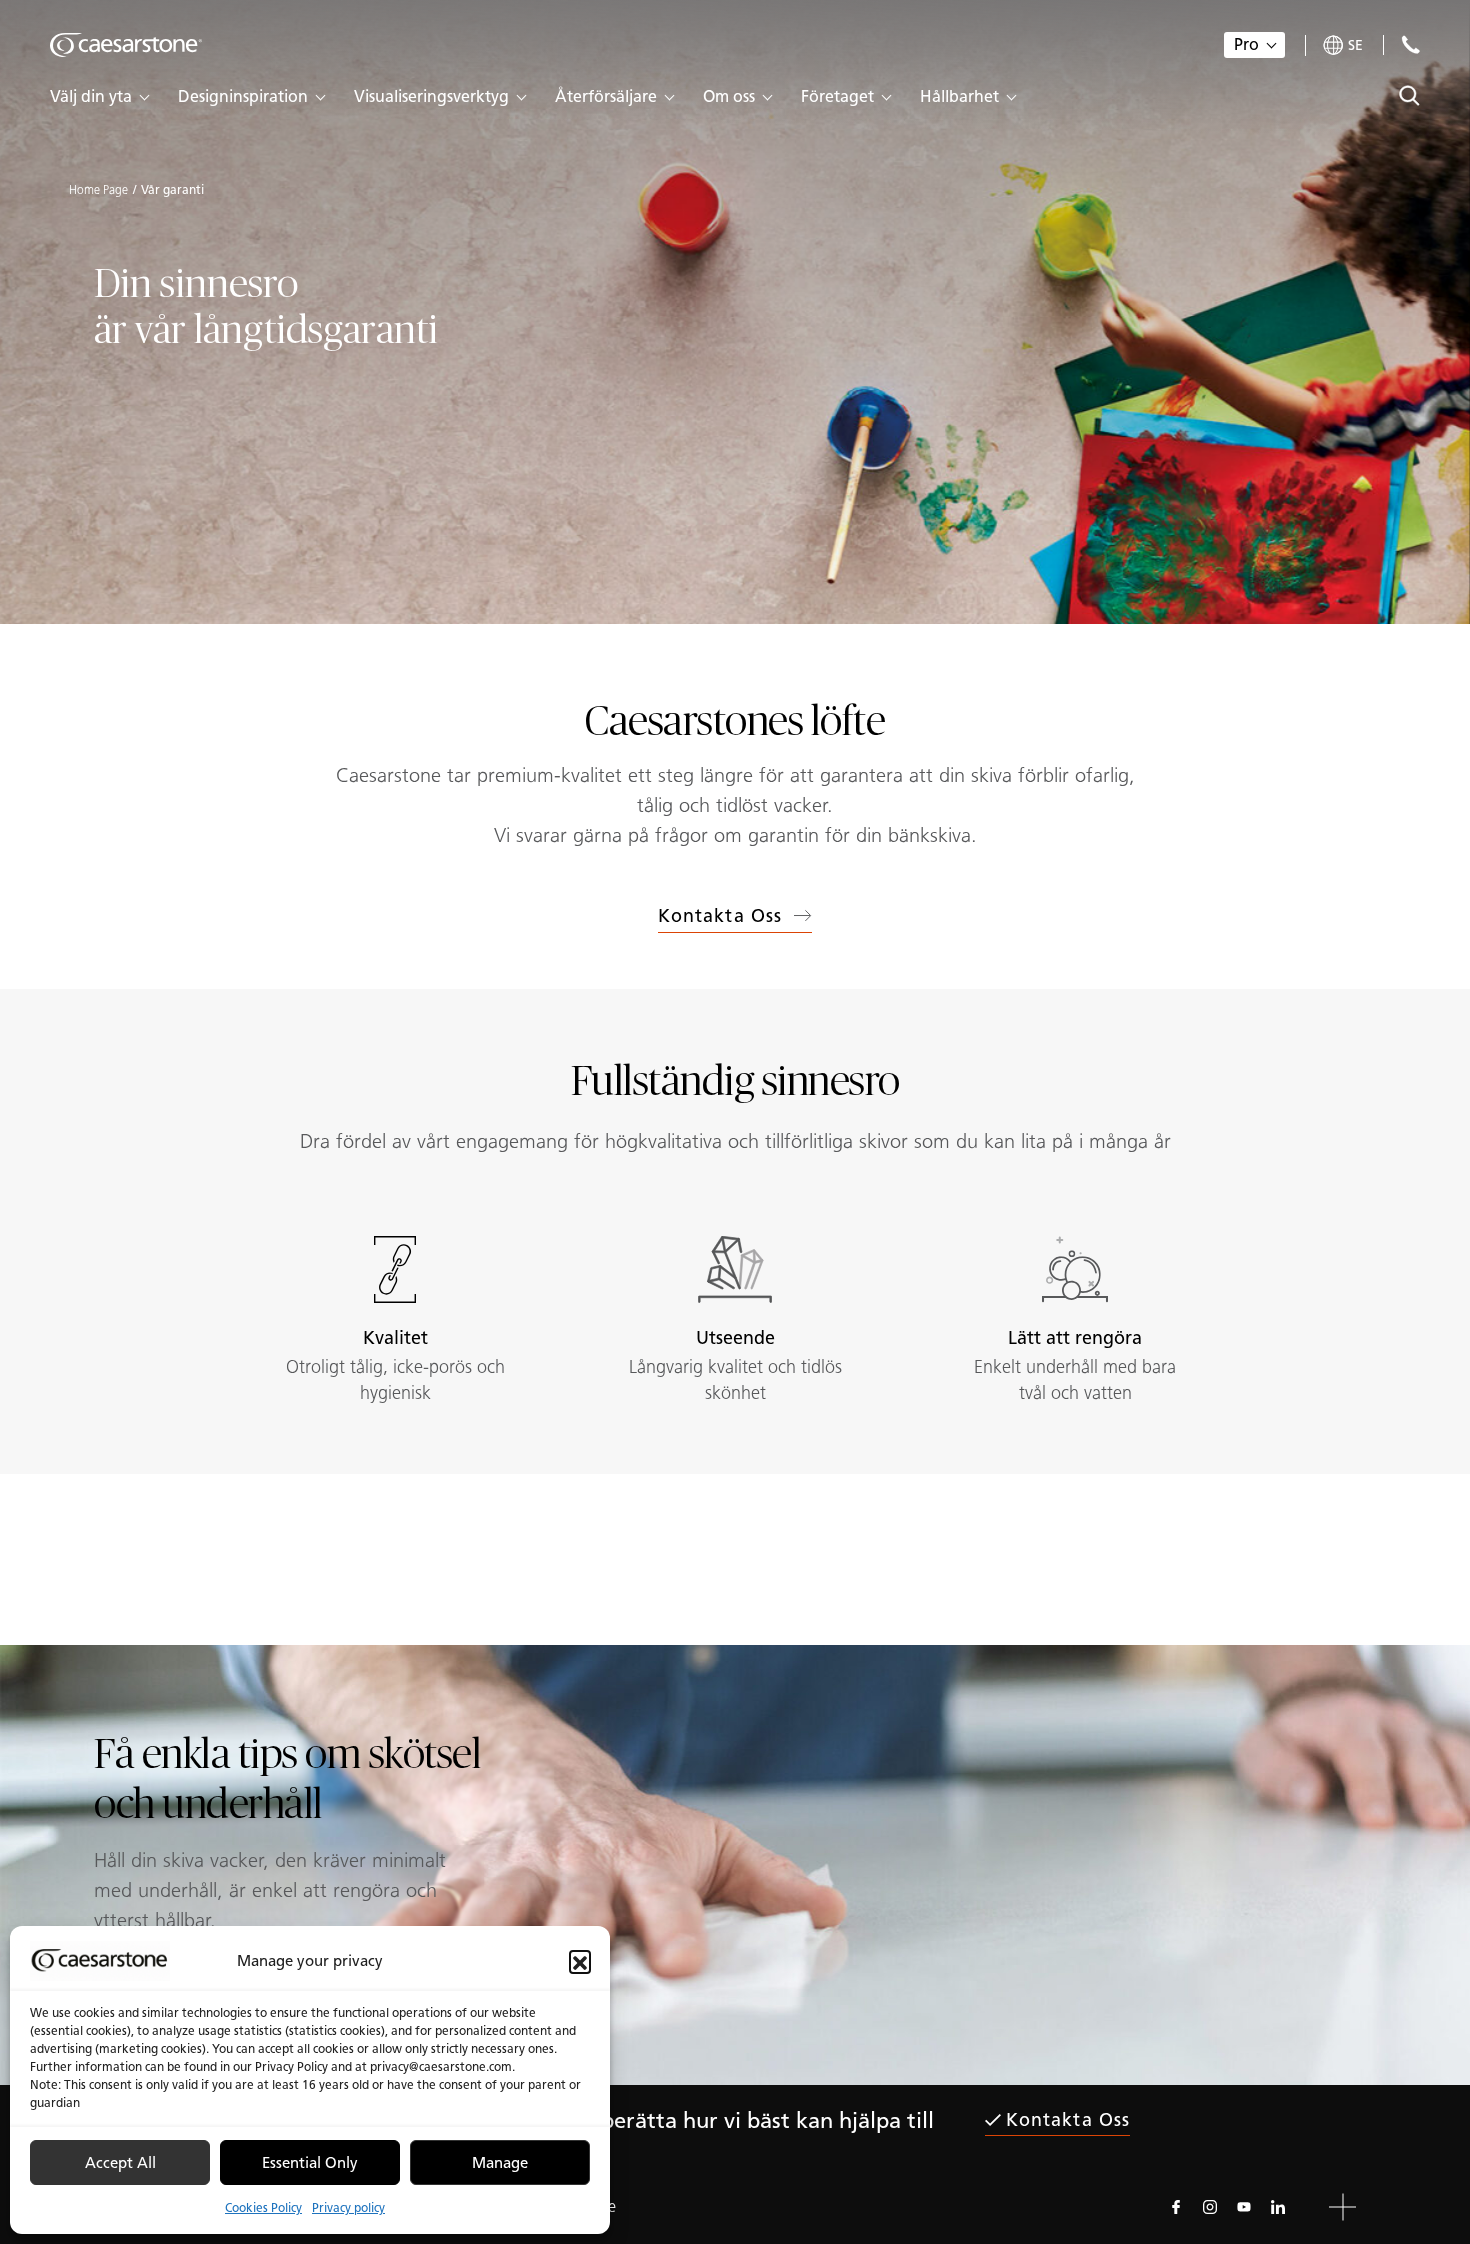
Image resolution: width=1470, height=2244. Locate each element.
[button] (580, 1961)
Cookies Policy (263, 2207)
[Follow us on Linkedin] (1278, 2207)
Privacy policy (348, 2207)
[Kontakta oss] (1410, 44)
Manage (500, 2163)
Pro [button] (1246, 44)
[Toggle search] (1409, 95)
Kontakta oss (720, 916)
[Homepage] (126, 45)
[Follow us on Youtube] (1244, 2207)
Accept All (120, 2163)
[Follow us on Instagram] (1210, 2207)
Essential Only (310, 2163)
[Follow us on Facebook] (1176, 2207)
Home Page (98, 190)
